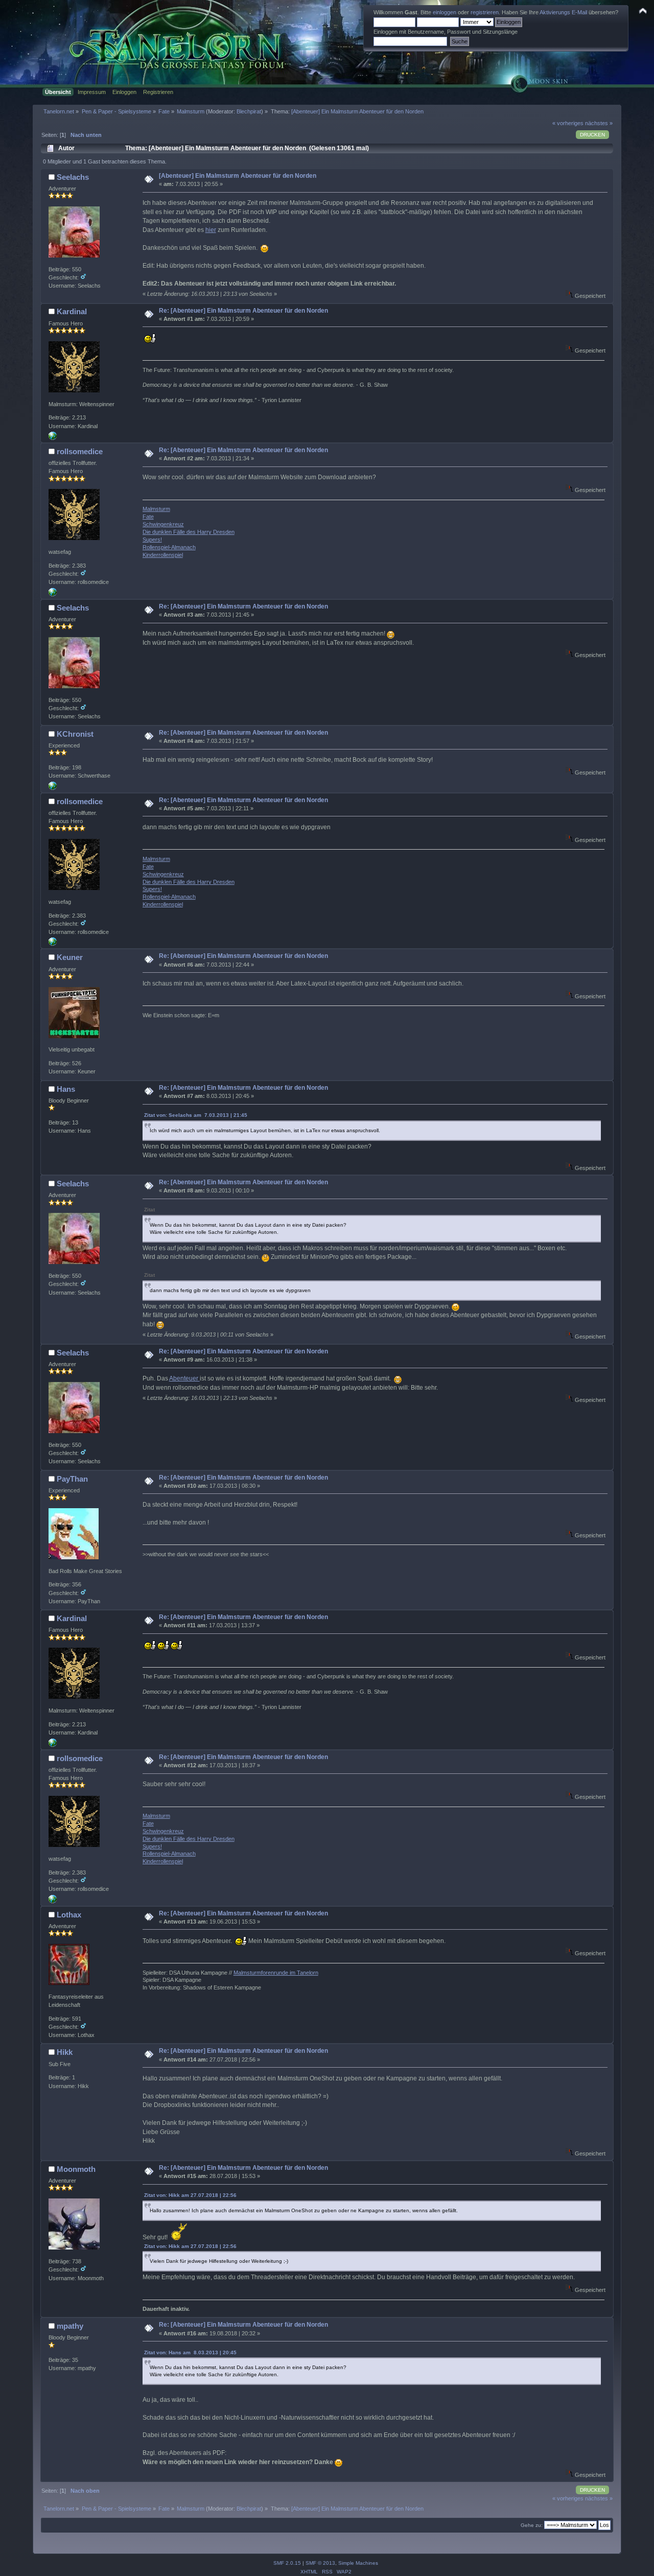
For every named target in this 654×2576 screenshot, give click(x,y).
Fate (148, 517)
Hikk (65, 2052)
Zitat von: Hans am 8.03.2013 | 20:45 (190, 2352)
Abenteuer (184, 1378)
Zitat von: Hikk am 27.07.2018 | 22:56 (190, 2195)
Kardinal (72, 311)
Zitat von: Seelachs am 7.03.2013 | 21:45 (196, 1115)
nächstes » (599, 123)
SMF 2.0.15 (287, 2563)
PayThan (72, 1479)
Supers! (152, 540)
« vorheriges (568, 123)
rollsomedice (80, 451)
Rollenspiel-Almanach (169, 547)
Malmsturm (156, 509)
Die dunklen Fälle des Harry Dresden (189, 532)
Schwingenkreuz (163, 524)
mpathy (70, 2326)
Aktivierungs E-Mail (563, 12)
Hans (66, 1089)
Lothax (69, 1915)
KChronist (75, 734)
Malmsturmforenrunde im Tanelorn (276, 1973)
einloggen (445, 12)
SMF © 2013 (320, 2563)
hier (211, 230)
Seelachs (73, 177)
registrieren (485, 12)
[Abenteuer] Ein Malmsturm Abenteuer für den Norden (238, 176)
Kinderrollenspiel (163, 555)
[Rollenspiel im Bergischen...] (53, 438)
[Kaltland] (53, 788)
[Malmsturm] (53, 594)
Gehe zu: (532, 2525)
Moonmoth (76, 2169)
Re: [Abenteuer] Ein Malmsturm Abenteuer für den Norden (243, 311)
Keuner (70, 957)
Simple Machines (358, 2563)
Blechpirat (249, 111)
